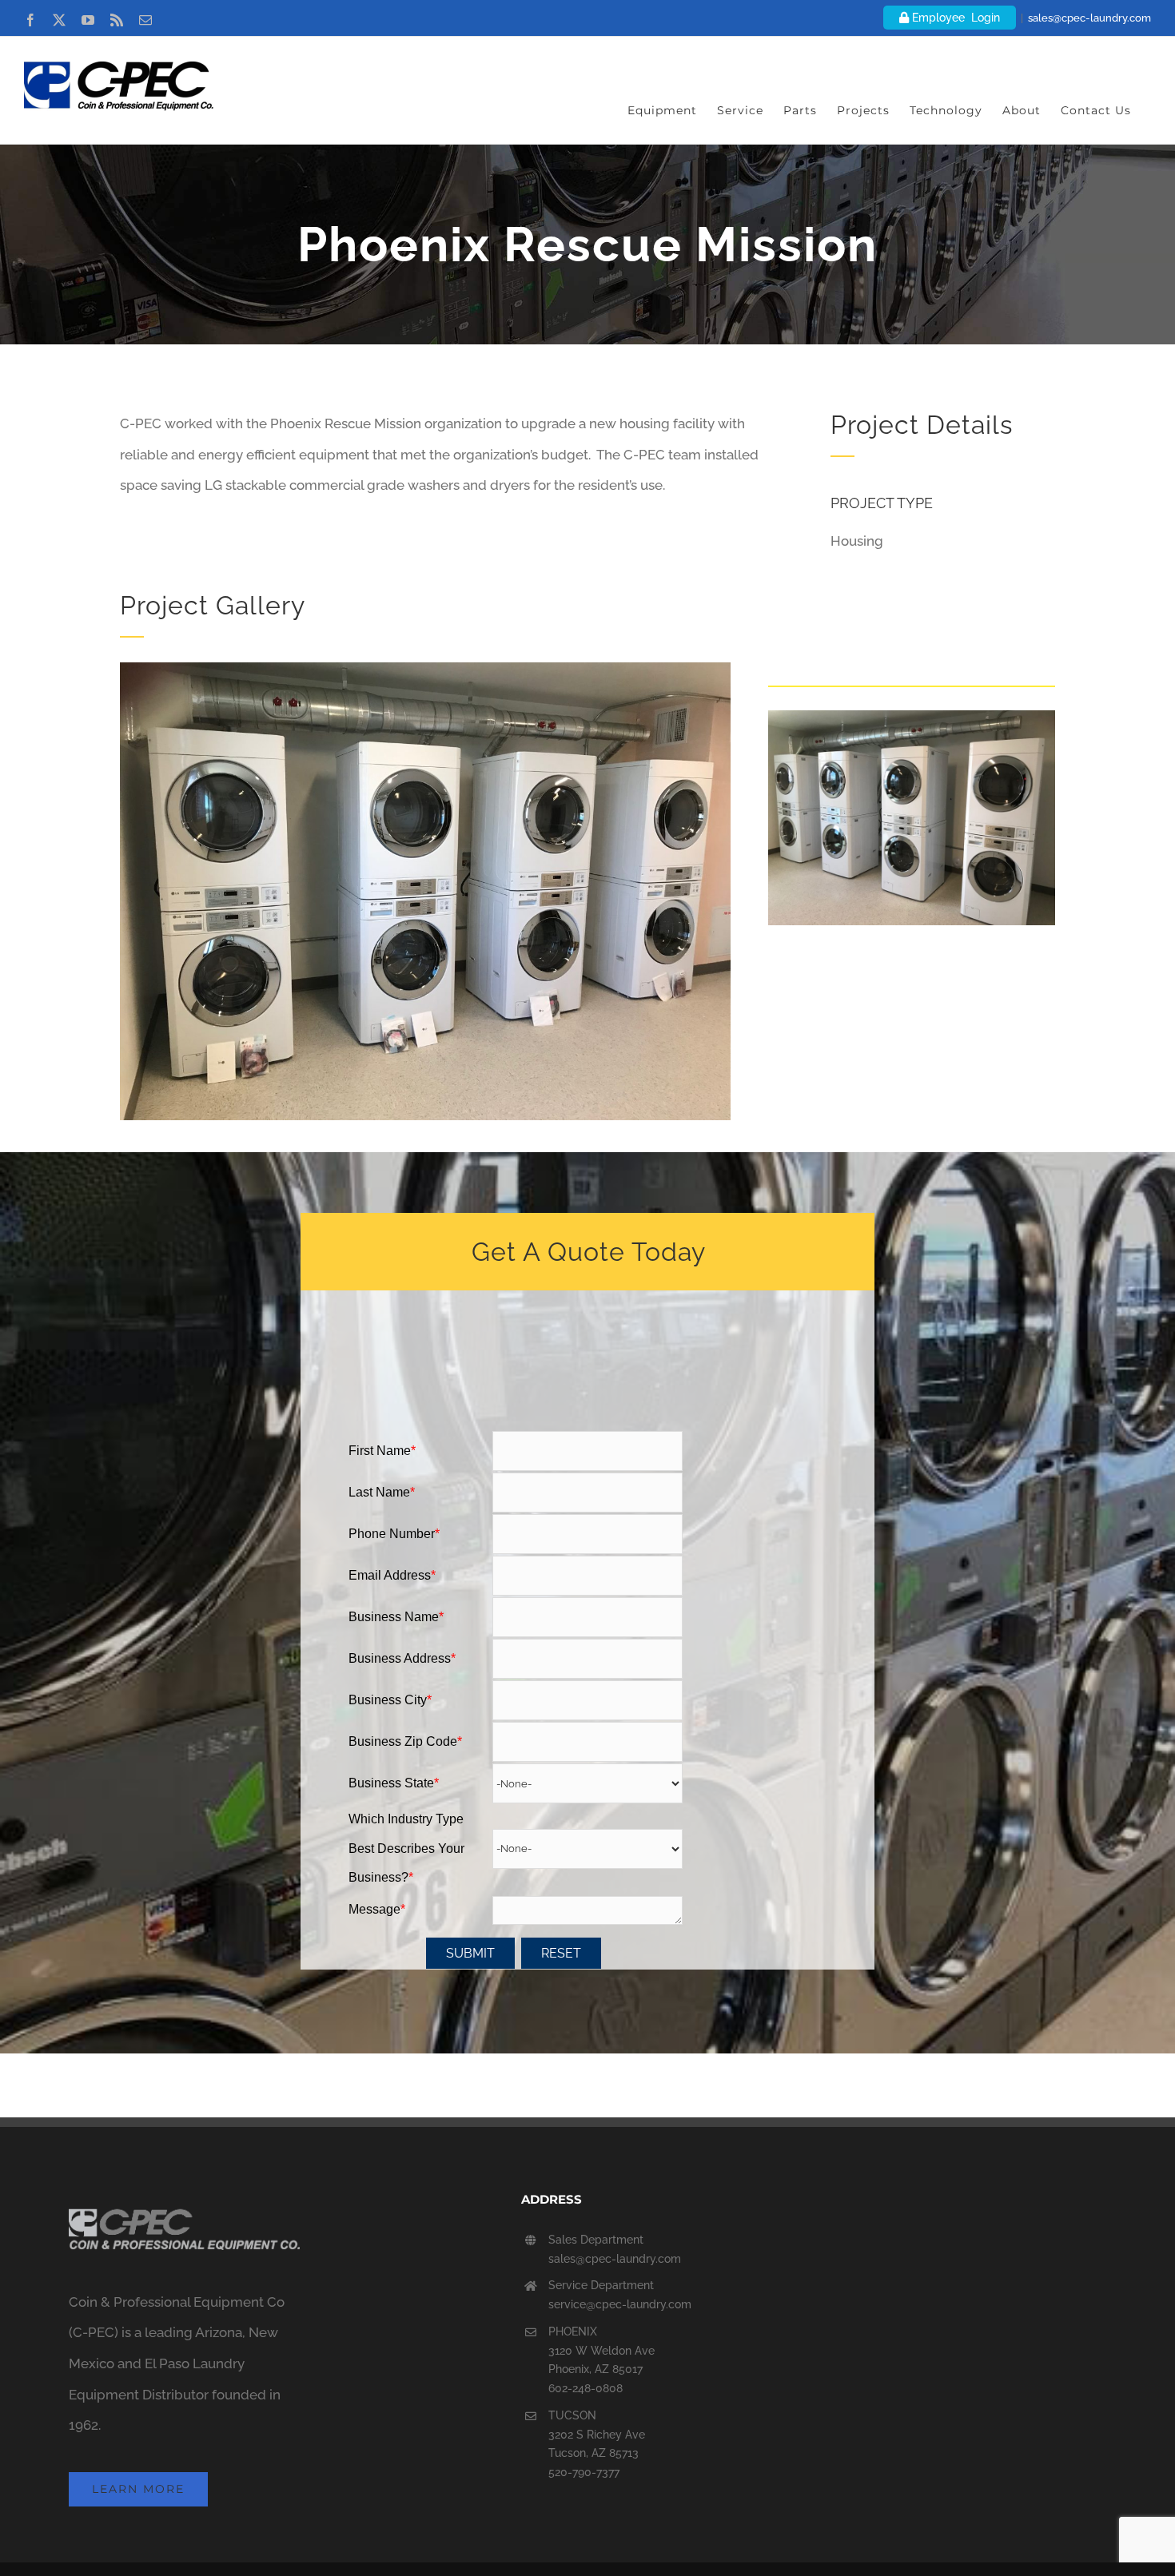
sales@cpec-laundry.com (1089, 18)
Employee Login (954, 18)
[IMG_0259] (912, 717)
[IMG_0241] (425, 669)
